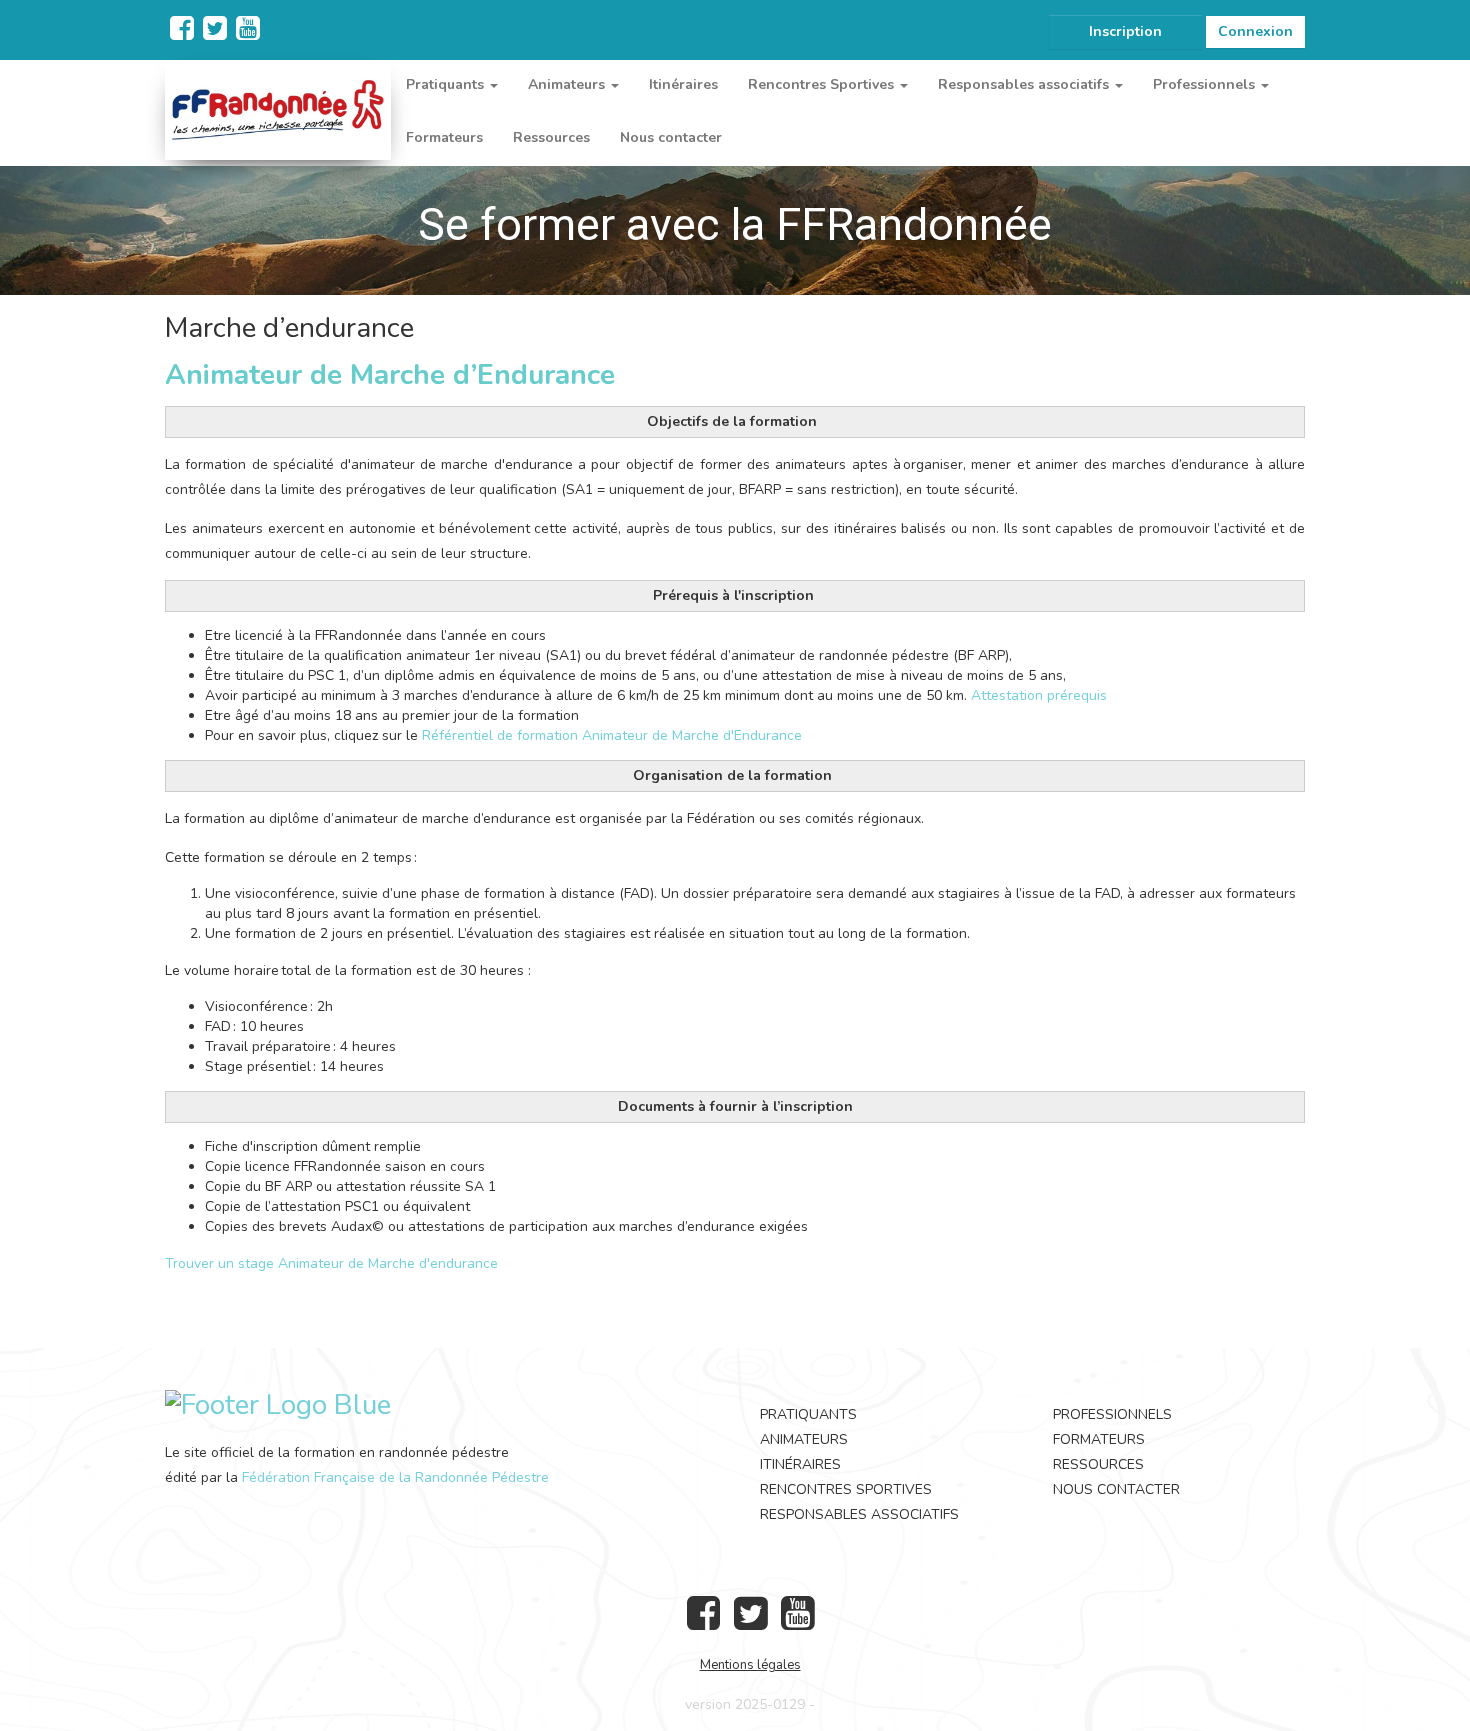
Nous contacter (671, 137)
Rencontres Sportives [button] (823, 84)
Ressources (551, 137)
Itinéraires (683, 84)
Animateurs (804, 1439)
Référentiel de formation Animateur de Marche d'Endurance (612, 735)
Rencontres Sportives (846, 1489)
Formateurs (444, 137)
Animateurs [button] (568, 84)
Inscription (1125, 31)
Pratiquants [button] (447, 84)
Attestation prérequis (1039, 695)
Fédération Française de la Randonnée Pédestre (395, 1477)
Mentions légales (750, 1665)
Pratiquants (808, 1414)
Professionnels (1112, 1414)
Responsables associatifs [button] (1025, 84)
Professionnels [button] (1206, 84)
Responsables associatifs (859, 1514)
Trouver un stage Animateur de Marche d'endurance (331, 1263)
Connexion (1255, 31)
